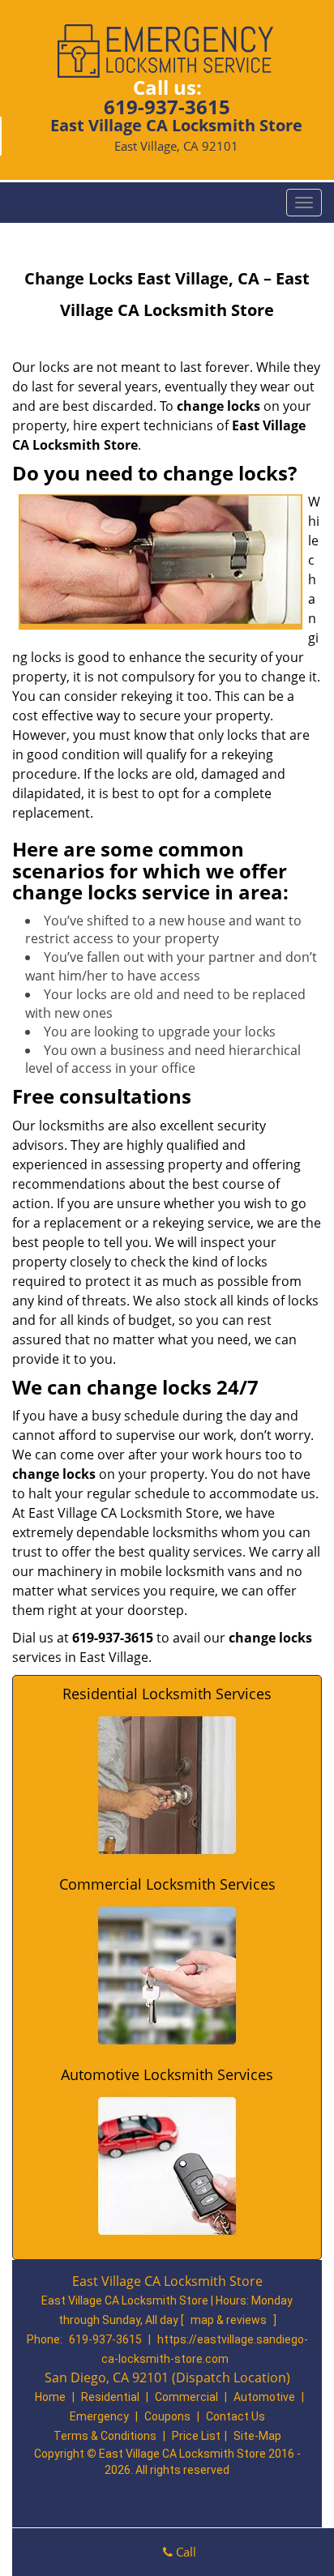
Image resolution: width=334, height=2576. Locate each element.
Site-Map (257, 2436)
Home (50, 2397)
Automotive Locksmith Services (167, 2074)
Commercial (186, 2397)
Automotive (264, 2397)
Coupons (167, 2416)
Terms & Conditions (105, 2436)
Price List (196, 2436)
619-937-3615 (167, 107)
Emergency (99, 2416)
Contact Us (236, 2416)
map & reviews (230, 2320)
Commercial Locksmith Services (167, 1884)
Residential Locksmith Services (167, 1694)
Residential (110, 2397)
